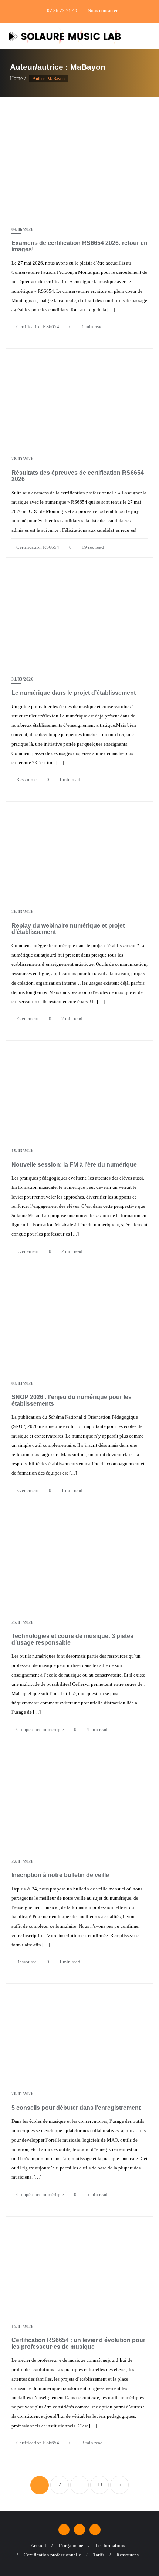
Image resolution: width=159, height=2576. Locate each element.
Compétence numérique (40, 1729)
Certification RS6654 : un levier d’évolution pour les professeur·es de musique (78, 2343)
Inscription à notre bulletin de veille (60, 1875)
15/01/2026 (22, 2327)
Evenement (27, 1019)
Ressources (128, 2555)
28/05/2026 (22, 459)
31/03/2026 (22, 679)
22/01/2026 (22, 1861)
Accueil (38, 2545)
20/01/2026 (22, 2094)
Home (16, 78)
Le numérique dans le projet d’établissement (74, 693)
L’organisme (71, 2545)
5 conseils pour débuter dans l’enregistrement (76, 2108)
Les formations (110, 2545)
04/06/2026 (22, 229)
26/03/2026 (22, 912)
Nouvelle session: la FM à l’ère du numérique (74, 1165)
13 (99, 2485)
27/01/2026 (22, 1622)
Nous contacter (102, 11)
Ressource (26, 780)
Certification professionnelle (52, 2555)
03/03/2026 (22, 1383)
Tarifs (99, 2555)
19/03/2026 (22, 1151)
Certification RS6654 (37, 327)
